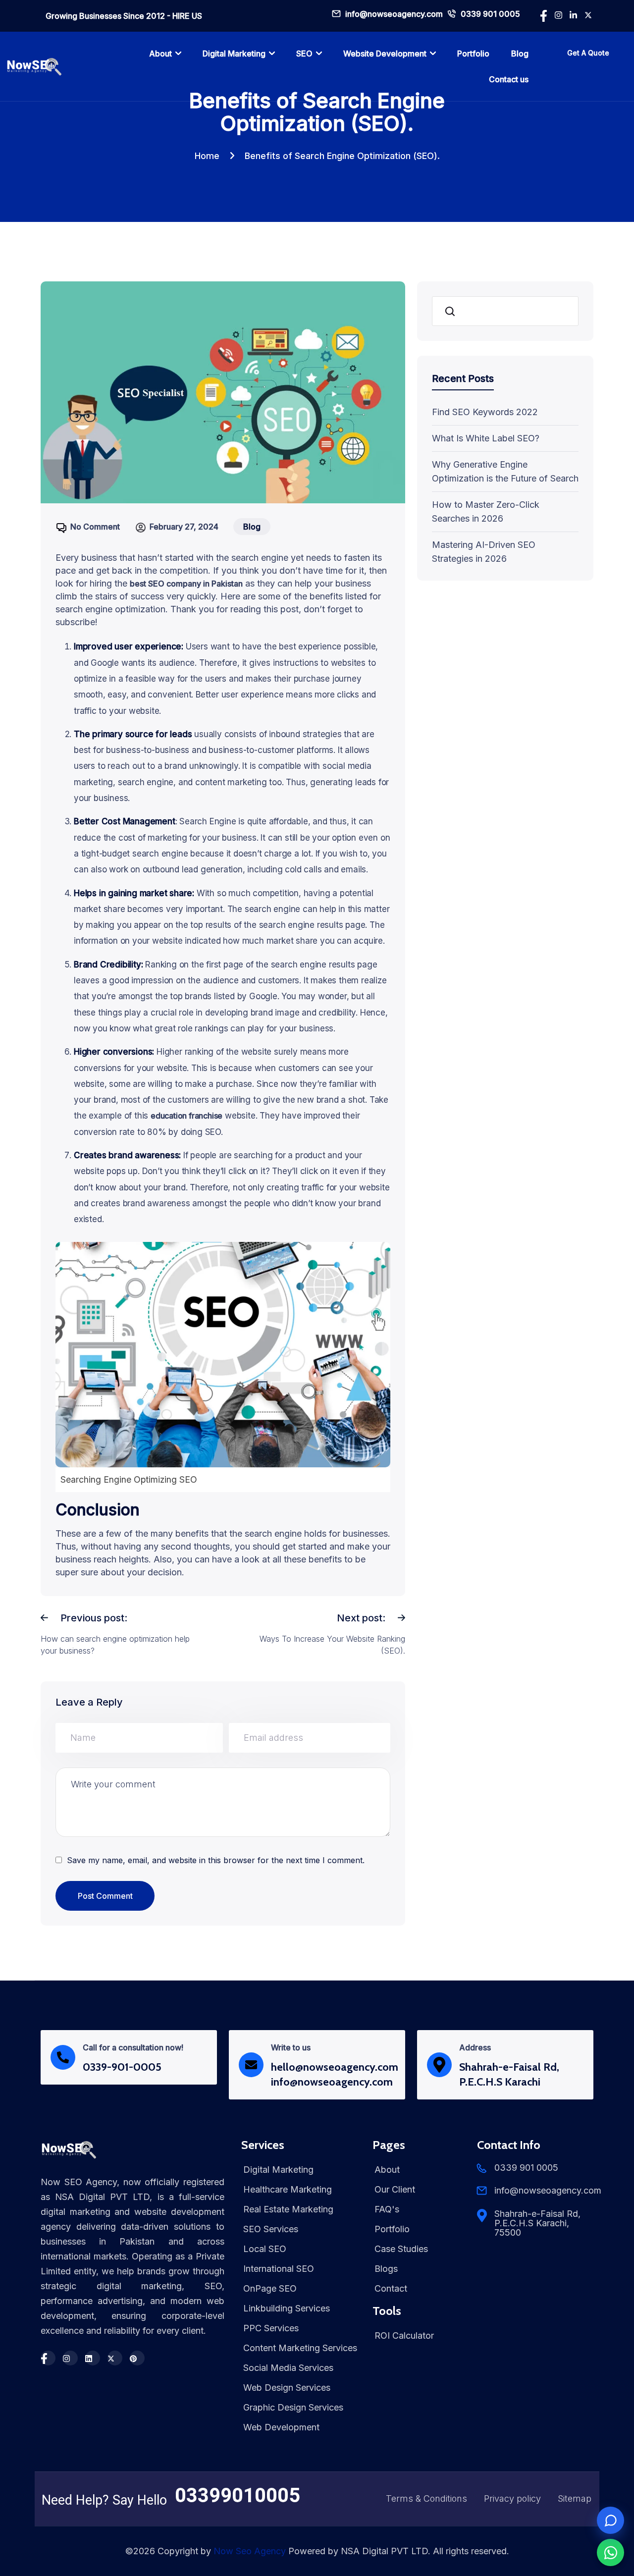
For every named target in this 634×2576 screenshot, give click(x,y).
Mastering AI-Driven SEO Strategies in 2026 (484, 552)
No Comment (95, 527)
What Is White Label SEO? (486, 438)
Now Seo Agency (250, 2551)
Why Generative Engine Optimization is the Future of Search (505, 471)
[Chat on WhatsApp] (610, 2552)
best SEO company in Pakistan (186, 584)
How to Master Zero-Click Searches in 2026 (486, 511)
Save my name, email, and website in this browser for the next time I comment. (216, 1860)
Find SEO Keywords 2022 (485, 412)
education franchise (186, 1116)
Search (451, 311)
